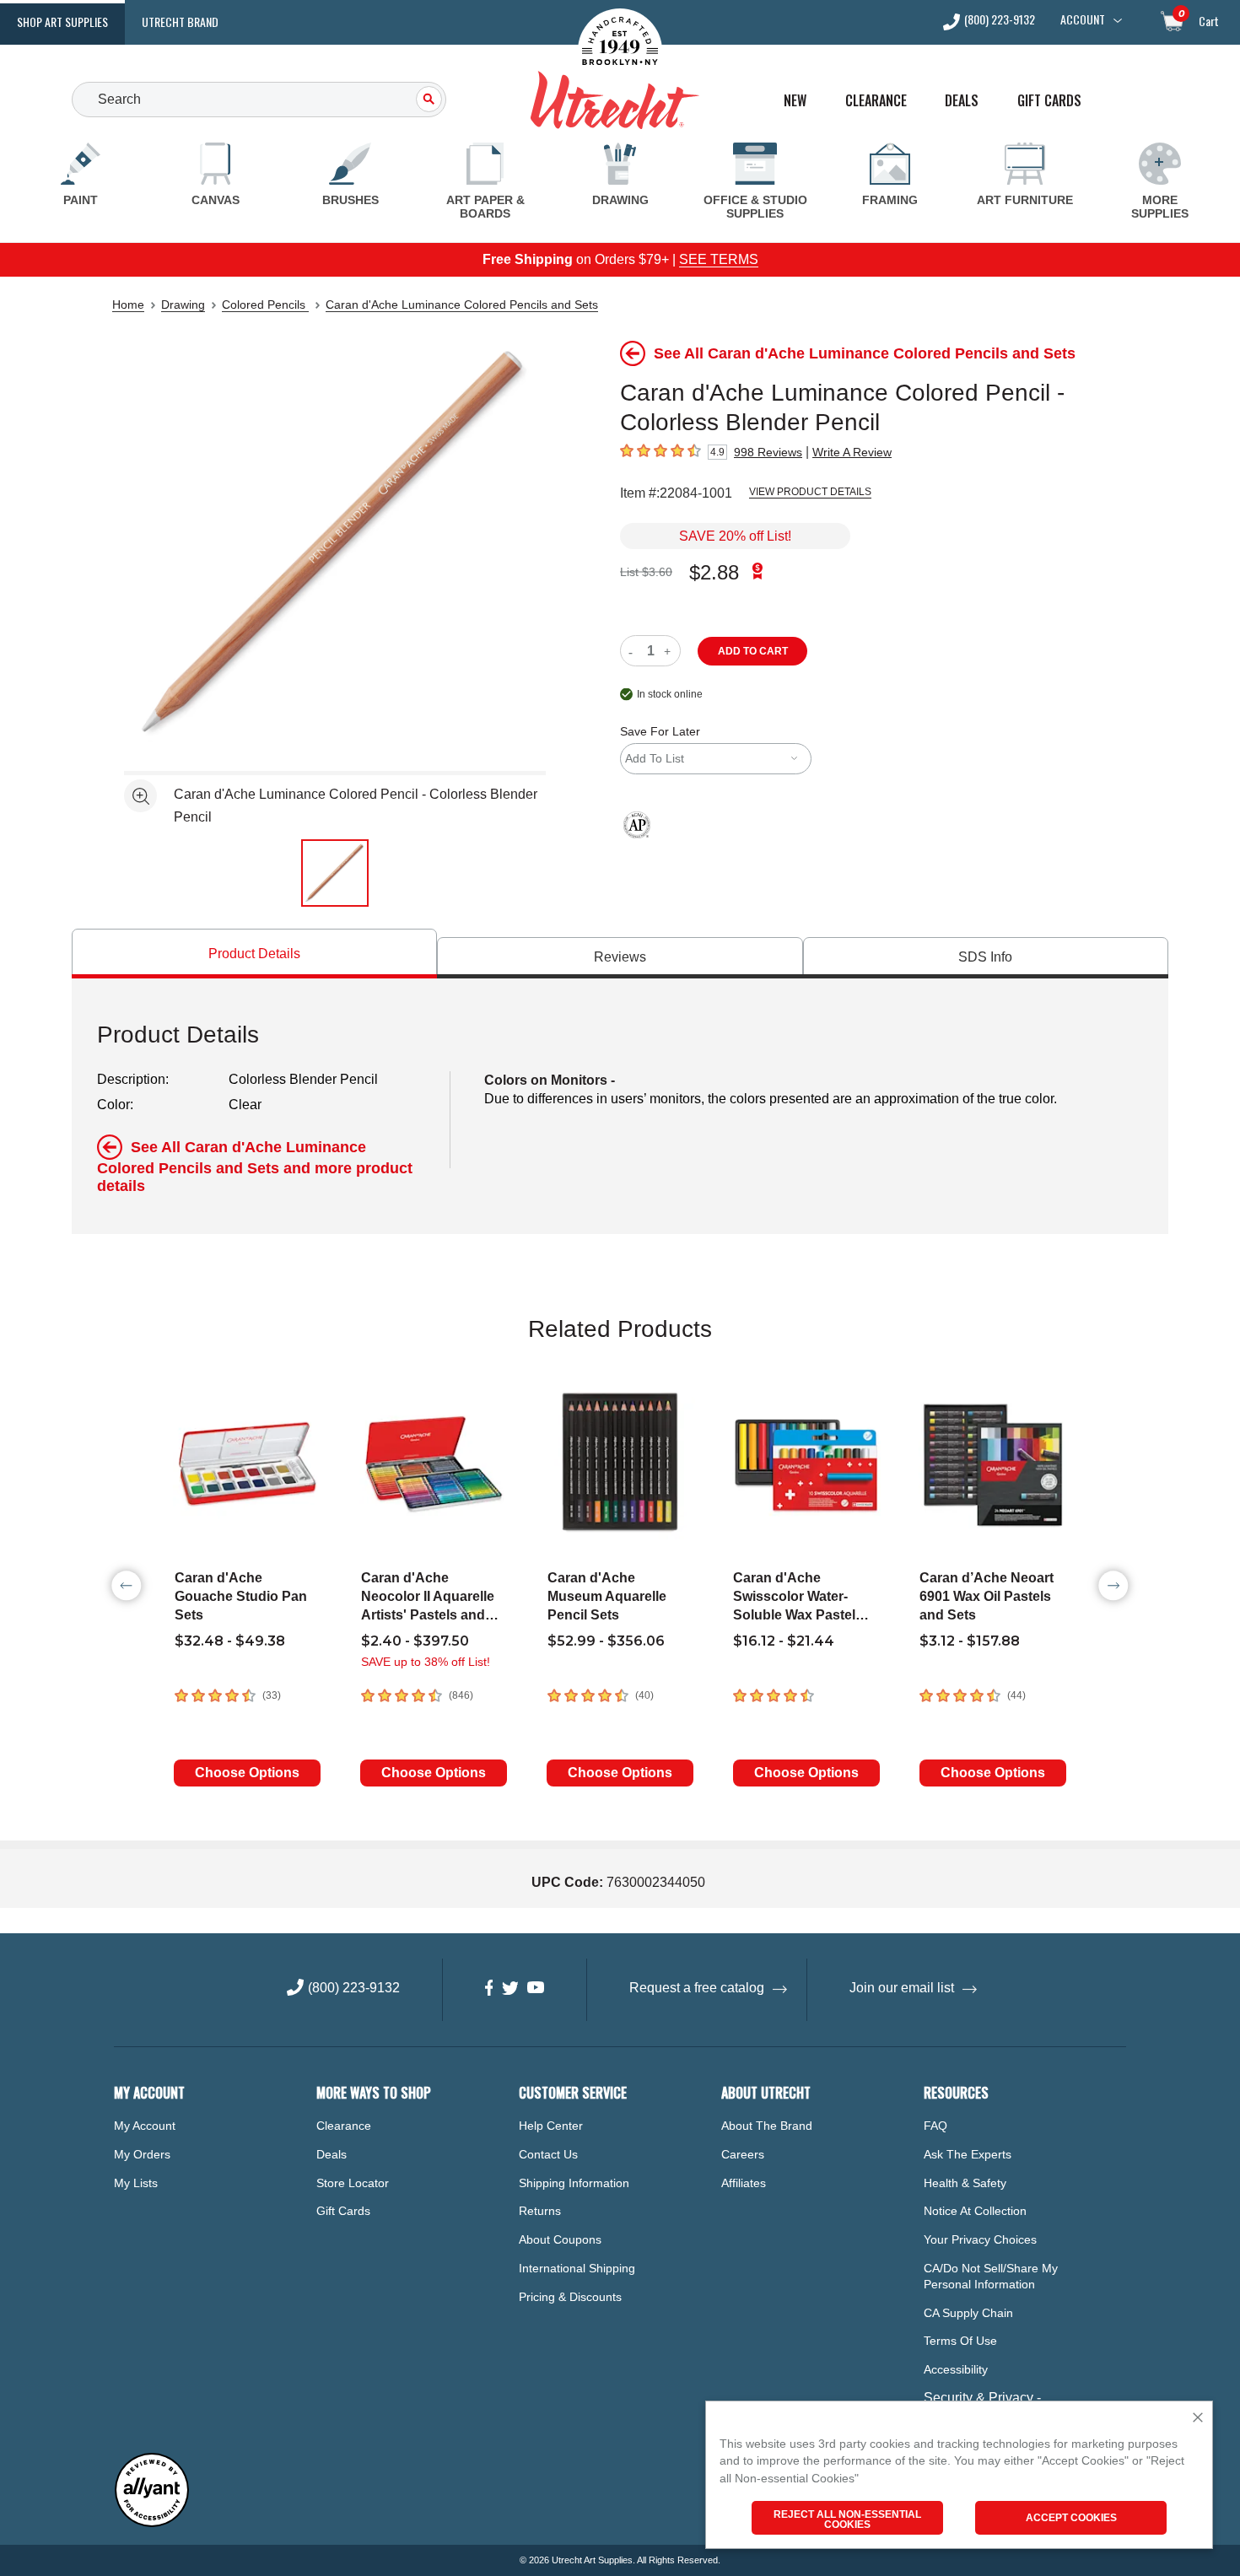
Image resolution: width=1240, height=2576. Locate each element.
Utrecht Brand (180, 22)
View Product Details (810, 492)
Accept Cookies (1071, 2518)
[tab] (254, 954)
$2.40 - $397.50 (415, 1641)
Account (1083, 19)
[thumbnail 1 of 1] (335, 873)
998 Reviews (768, 452)
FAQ (935, 2126)
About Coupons (560, 2239)
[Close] (1198, 2419)
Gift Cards (1049, 101)
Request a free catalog (697, 1988)
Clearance (876, 101)
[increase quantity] (669, 651)
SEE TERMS (719, 259)
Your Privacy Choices (980, 2239)
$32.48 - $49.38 (230, 1641)
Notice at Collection (975, 2211)
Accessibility (956, 2369)
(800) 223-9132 (1000, 21)
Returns (540, 2211)
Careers (743, 2154)
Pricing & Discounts (570, 2297)
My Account (145, 2126)
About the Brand (767, 2126)
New (795, 101)
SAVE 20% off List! (735, 536)
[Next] (1113, 1586)
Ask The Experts (968, 2154)
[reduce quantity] (634, 651)
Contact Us (548, 2154)
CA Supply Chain (968, 2313)
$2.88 (714, 572)
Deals (962, 101)
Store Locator (353, 2183)
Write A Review (852, 452)
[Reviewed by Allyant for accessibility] (152, 2523)
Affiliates (744, 2183)
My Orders (142, 2154)
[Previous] (127, 1586)
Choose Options (247, 1773)
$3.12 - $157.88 (970, 1641)
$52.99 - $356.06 (606, 1641)
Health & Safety (965, 2183)
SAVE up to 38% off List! (426, 1662)
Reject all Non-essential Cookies (847, 2519)
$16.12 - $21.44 (784, 1641)
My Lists (136, 2183)
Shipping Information (574, 2183)
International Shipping (577, 2268)
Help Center (551, 2126)
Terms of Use (960, 2341)
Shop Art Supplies (62, 22)
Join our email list (902, 1988)
